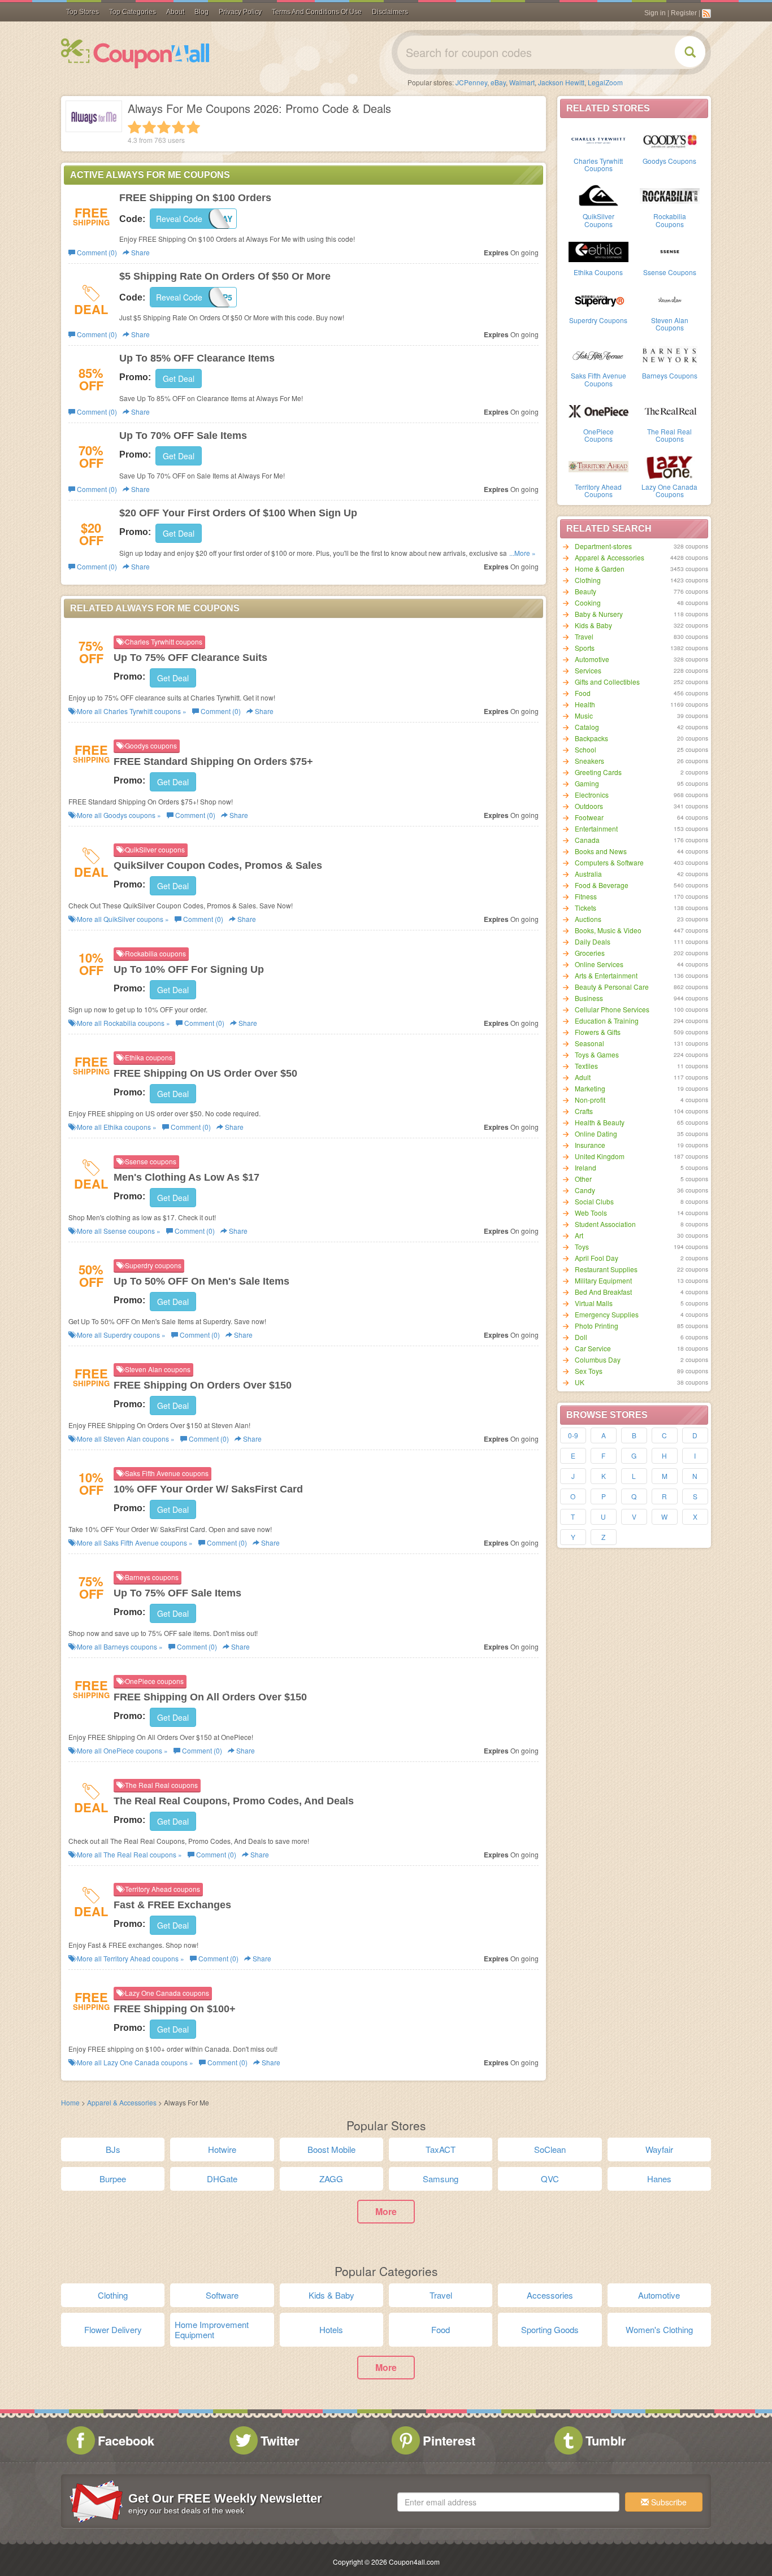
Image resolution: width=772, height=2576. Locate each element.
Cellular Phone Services (612, 1009)
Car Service (593, 1348)
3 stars (164, 127)
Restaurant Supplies (606, 1269)
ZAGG (331, 2179)
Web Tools (591, 1213)
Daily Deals (593, 941)
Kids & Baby (593, 625)
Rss (706, 14)
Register (684, 13)
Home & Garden (600, 569)
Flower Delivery (113, 2329)
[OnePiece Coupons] (598, 410)
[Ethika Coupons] (598, 251)
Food (583, 693)
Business (589, 998)
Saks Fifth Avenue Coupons (598, 379)
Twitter (280, 2440)
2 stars (149, 127)
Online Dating (596, 1133)
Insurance (590, 1145)
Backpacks (591, 738)
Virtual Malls (594, 1303)
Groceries (590, 953)
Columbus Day (598, 1359)
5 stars (193, 127)
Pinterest (449, 2440)
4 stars (179, 127)
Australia (588, 874)
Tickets (585, 908)
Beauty (585, 591)
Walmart (522, 82)
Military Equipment (603, 1280)
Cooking (588, 602)
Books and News (601, 851)
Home (70, 2102)
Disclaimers (390, 12)
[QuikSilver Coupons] (598, 195)
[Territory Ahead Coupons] (598, 465)
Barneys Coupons (670, 375)
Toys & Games (597, 1054)
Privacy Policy (240, 12)
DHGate (222, 2179)
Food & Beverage (602, 885)
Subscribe (668, 2502)
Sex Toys (589, 1371)
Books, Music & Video (608, 930)
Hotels (331, 2329)
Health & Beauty (600, 1122)
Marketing (590, 1088)
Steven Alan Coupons (670, 324)
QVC (550, 2179)
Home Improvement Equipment (212, 2329)
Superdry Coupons (598, 320)
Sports (585, 648)
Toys (582, 1246)
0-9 (573, 1435)
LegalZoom (605, 82)
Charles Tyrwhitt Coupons (598, 164)
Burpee (113, 2179)
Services (588, 670)
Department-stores (603, 546)
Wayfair (659, 2149)
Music (584, 715)
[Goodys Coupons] (670, 140)
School (585, 749)
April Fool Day (597, 1258)
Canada (587, 840)
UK (580, 1382)
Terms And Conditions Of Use (317, 12)
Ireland (585, 1167)
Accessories (550, 2295)
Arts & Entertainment (606, 975)
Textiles (586, 1066)
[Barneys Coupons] (670, 354)
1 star (135, 127)
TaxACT (441, 2149)
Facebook (126, 2440)
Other (583, 1179)
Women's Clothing (659, 2329)
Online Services (599, 964)
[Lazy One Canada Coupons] (670, 465)
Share (140, 252)
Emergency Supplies (607, 1314)
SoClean (550, 2149)
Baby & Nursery (599, 614)
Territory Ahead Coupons (598, 490)
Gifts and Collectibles (607, 682)
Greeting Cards (598, 772)
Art (579, 1235)
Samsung (441, 2179)
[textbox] (508, 2502)
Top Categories (133, 12)
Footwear (589, 817)
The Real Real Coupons (669, 435)
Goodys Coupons (669, 161)
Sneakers (589, 761)
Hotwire (222, 2149)
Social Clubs (594, 1201)
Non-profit (590, 1100)
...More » (522, 553)
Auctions (588, 919)
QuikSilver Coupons (598, 220)
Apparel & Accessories (610, 557)
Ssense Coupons (670, 272)
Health (585, 704)
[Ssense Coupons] (670, 251)
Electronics (592, 795)
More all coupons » (131, 711)
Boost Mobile (331, 2149)
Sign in (655, 13)
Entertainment (596, 828)
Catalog (587, 727)
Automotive (592, 659)
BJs (113, 2149)
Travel (584, 636)
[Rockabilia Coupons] (670, 195)
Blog (201, 12)
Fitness (586, 896)
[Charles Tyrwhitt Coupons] (598, 140)
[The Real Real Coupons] (670, 410)
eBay (498, 82)
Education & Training (607, 1021)
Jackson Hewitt (561, 82)
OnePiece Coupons (598, 435)
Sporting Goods (550, 2329)
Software (222, 2295)
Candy (585, 1190)
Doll (581, 1337)
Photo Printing (597, 1326)
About (175, 12)
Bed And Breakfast (603, 1292)
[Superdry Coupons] (598, 299)
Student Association (605, 1224)
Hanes (659, 2179)
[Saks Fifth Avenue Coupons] (598, 354)
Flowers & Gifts (598, 1032)
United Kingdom (600, 1156)
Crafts (584, 1111)
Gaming (587, 783)
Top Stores (83, 12)
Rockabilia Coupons (670, 220)
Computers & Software (609, 862)
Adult (583, 1077)
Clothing (588, 580)
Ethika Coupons (598, 272)
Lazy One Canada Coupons (669, 490)
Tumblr (606, 2440)
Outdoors (589, 806)
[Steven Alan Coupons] (670, 299)
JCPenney (471, 82)
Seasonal (589, 1043)
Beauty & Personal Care (612, 987)
